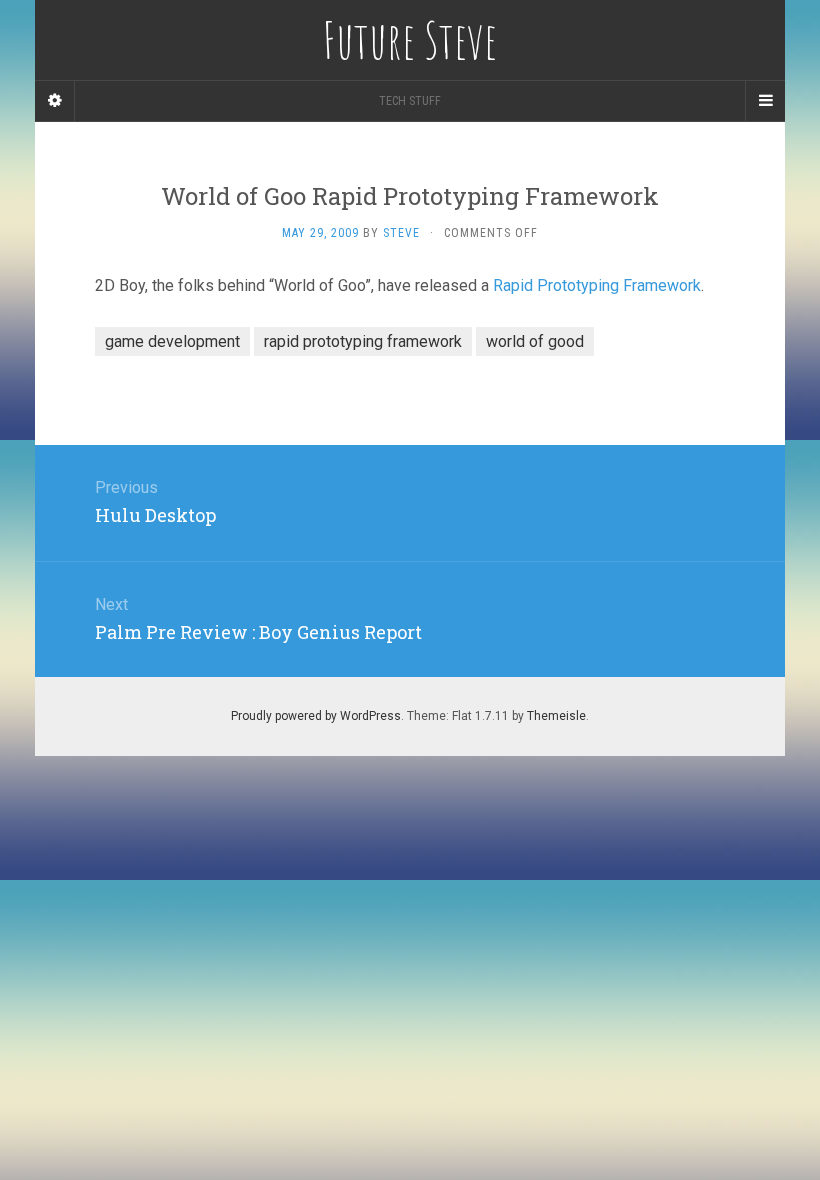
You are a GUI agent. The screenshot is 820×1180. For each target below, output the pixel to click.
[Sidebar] (55, 101)
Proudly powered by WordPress (316, 716)
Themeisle (556, 716)
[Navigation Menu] (765, 101)
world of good (535, 341)
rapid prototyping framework (363, 341)
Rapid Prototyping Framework (597, 285)
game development (172, 341)
